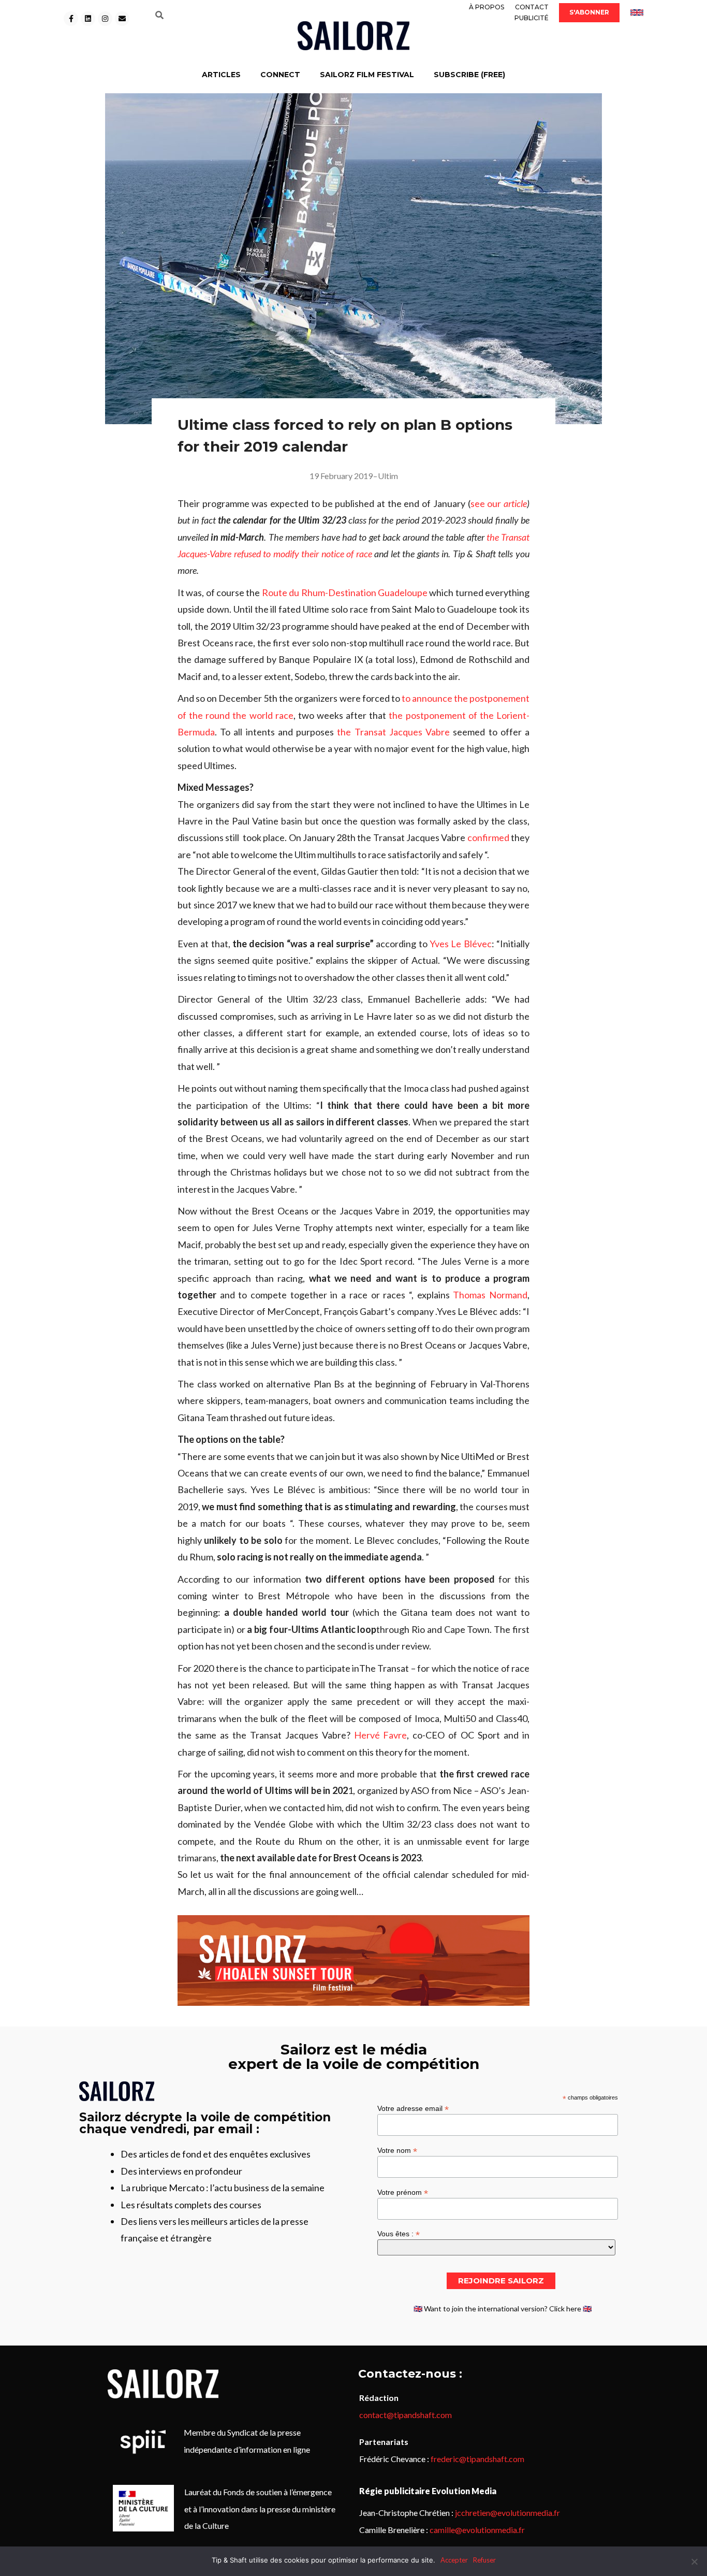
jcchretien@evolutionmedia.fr (507, 2513)
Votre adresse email (413, 2108)
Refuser (484, 2560)
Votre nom (397, 2150)
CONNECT (280, 75)
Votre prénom (403, 2192)
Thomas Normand (490, 1295)
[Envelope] (122, 19)
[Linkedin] (88, 19)
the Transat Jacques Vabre (393, 732)
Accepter (454, 2560)
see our (499, 503)
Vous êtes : (399, 2233)
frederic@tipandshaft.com (477, 2459)
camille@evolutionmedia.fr (477, 2530)
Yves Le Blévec (461, 944)
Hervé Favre (381, 1735)
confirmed (488, 837)
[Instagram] (105, 19)
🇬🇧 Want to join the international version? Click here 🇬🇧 (503, 2309)
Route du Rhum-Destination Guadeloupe (345, 592)
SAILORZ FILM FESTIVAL (367, 75)
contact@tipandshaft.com (406, 2415)
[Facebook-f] (71, 19)
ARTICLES (221, 75)
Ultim (388, 476)
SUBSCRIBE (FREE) (469, 75)
